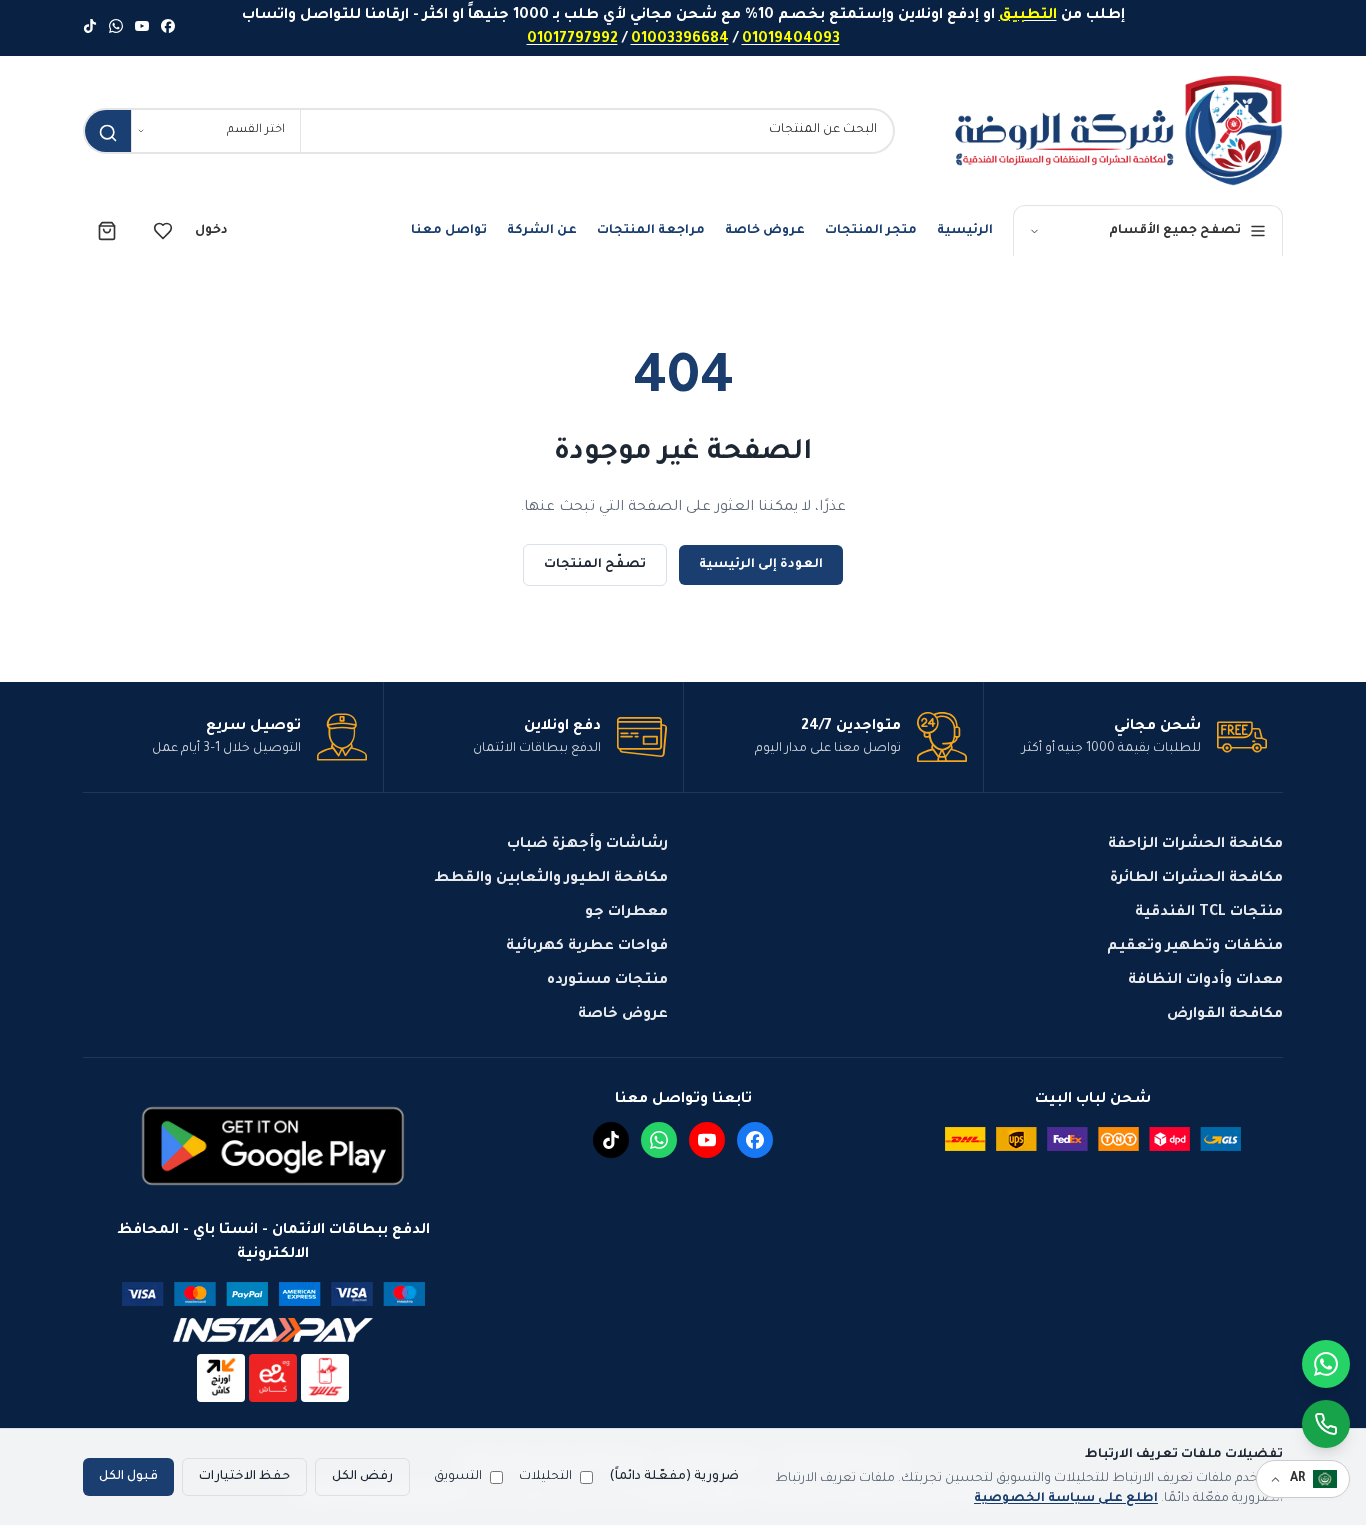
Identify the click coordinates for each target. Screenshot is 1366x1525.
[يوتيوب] (142, 28)
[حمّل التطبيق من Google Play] (273, 1146)
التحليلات (545, 1477)
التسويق (458, 1477)
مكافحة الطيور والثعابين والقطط (551, 879)
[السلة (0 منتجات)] (107, 231)
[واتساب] (116, 28)
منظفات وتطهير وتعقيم (1195, 947)
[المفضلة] (163, 231)
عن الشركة (542, 231)
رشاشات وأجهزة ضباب (587, 845)
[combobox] (597, 131)
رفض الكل (362, 1477)
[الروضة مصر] (1118, 130)
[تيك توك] (90, 28)
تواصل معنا (449, 231)
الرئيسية (965, 231)
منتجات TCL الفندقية (1209, 913)
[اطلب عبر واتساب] (1326, 1424)
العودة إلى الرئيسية (761, 565)
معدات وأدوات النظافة (1205, 981)
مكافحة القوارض (1225, 1015)
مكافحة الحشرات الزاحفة (1195, 845)
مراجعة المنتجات (651, 231)
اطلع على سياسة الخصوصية (1066, 1499)
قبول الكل (128, 1477)
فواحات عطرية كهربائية (587, 947)
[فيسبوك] (168, 28)
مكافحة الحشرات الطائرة (1196, 879)
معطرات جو (626, 913)
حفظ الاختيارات (244, 1477)
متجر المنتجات (871, 231)
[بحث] (108, 133)
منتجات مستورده (607, 981)
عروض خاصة (765, 231)
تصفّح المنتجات (595, 565)
